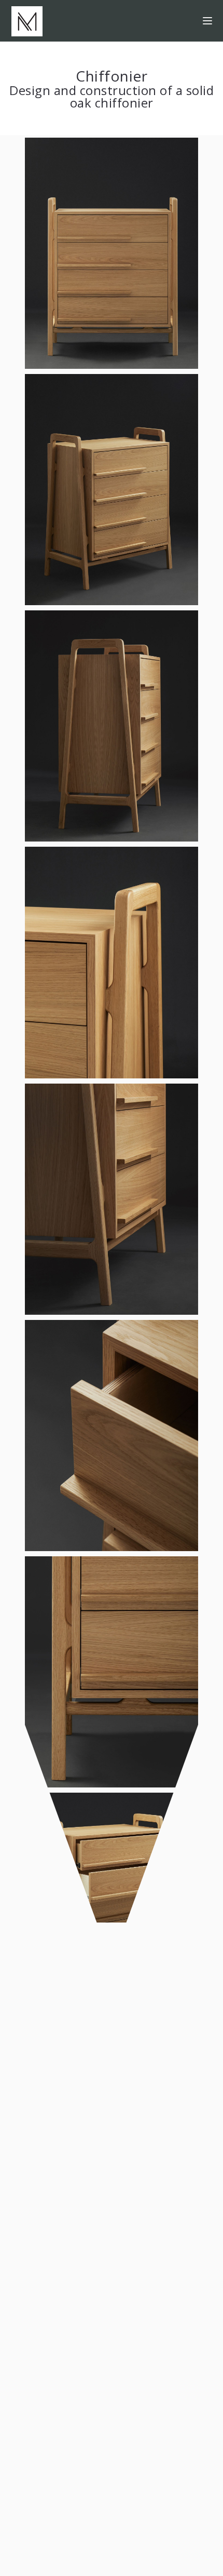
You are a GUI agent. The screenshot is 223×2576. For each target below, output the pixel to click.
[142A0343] (112, 489)
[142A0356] (112, 725)
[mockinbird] (27, 21)
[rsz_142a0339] (112, 1857)
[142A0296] (112, 962)
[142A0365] (112, 1198)
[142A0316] (112, 1435)
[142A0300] (112, 1671)
